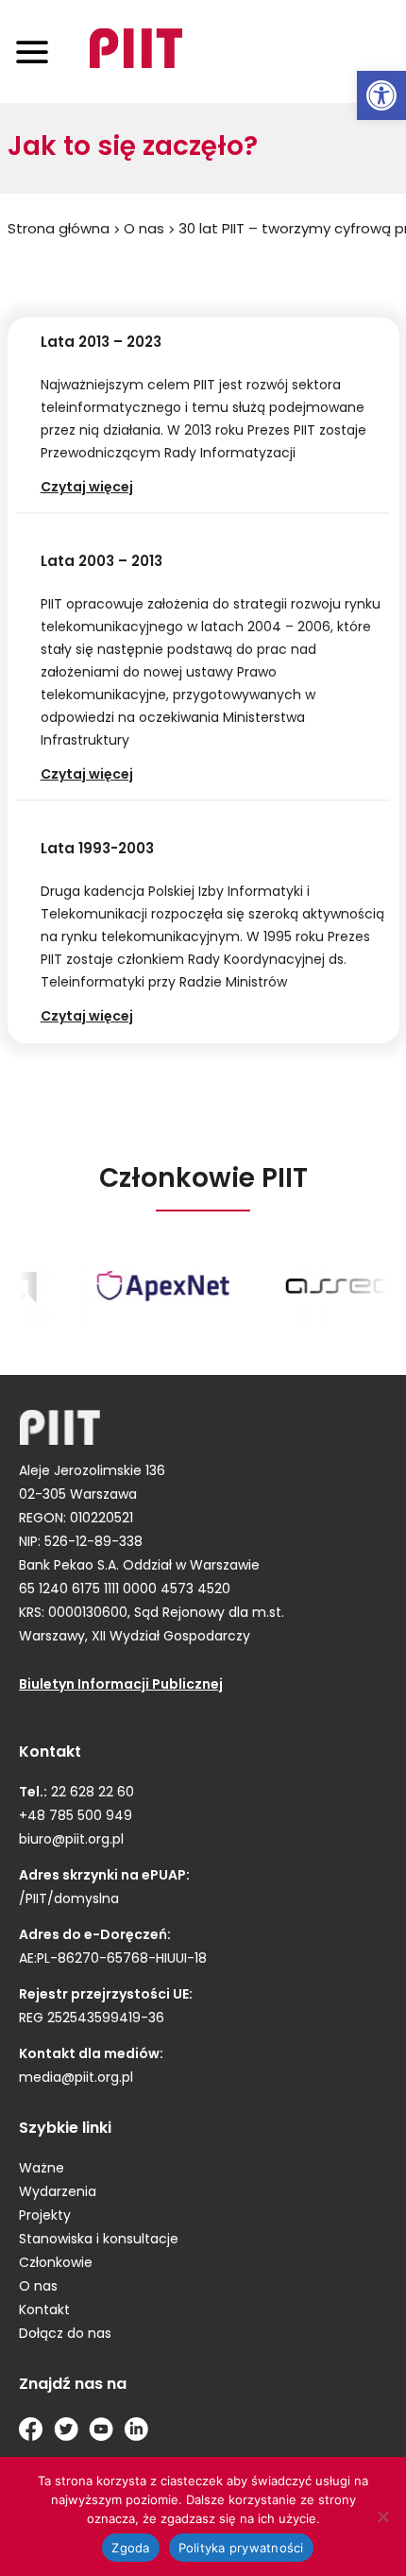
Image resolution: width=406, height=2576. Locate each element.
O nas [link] (144, 230)
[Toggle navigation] (32, 52)
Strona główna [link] (59, 230)
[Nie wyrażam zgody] (382, 2516)
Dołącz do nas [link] (65, 2335)
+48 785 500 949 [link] (76, 1817)
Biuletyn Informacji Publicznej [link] (121, 1685)
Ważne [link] (42, 2169)
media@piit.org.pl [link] (76, 2078)
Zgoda (130, 2548)
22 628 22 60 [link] (91, 1793)
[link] (381, 95)
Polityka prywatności (241, 2548)
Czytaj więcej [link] (104, 489)
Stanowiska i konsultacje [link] (99, 2240)
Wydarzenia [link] (58, 2193)
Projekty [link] (45, 2216)
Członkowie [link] (56, 2264)
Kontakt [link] (44, 2311)
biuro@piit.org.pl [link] (71, 1840)
